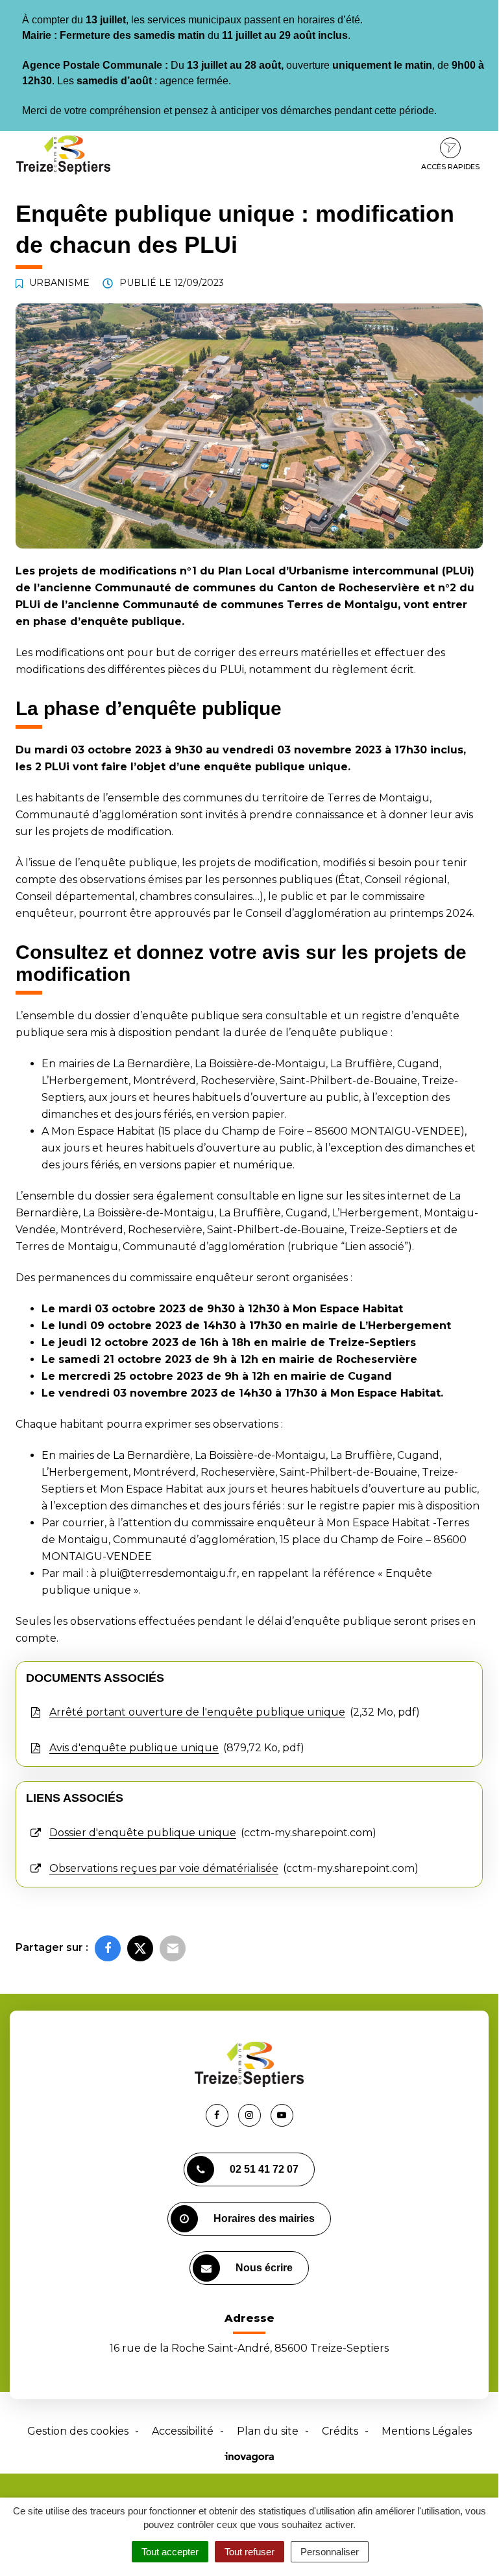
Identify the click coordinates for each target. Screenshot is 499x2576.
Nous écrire (264, 2268)
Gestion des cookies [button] (78, 2431)
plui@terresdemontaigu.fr (168, 1573)
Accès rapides (450, 167)
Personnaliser (330, 2552)
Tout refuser (249, 2552)
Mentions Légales (427, 2431)
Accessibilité (183, 2431)
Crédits (340, 2431)
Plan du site (268, 2431)
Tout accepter (170, 2552)
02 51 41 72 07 (264, 2169)
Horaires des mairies (264, 2218)
